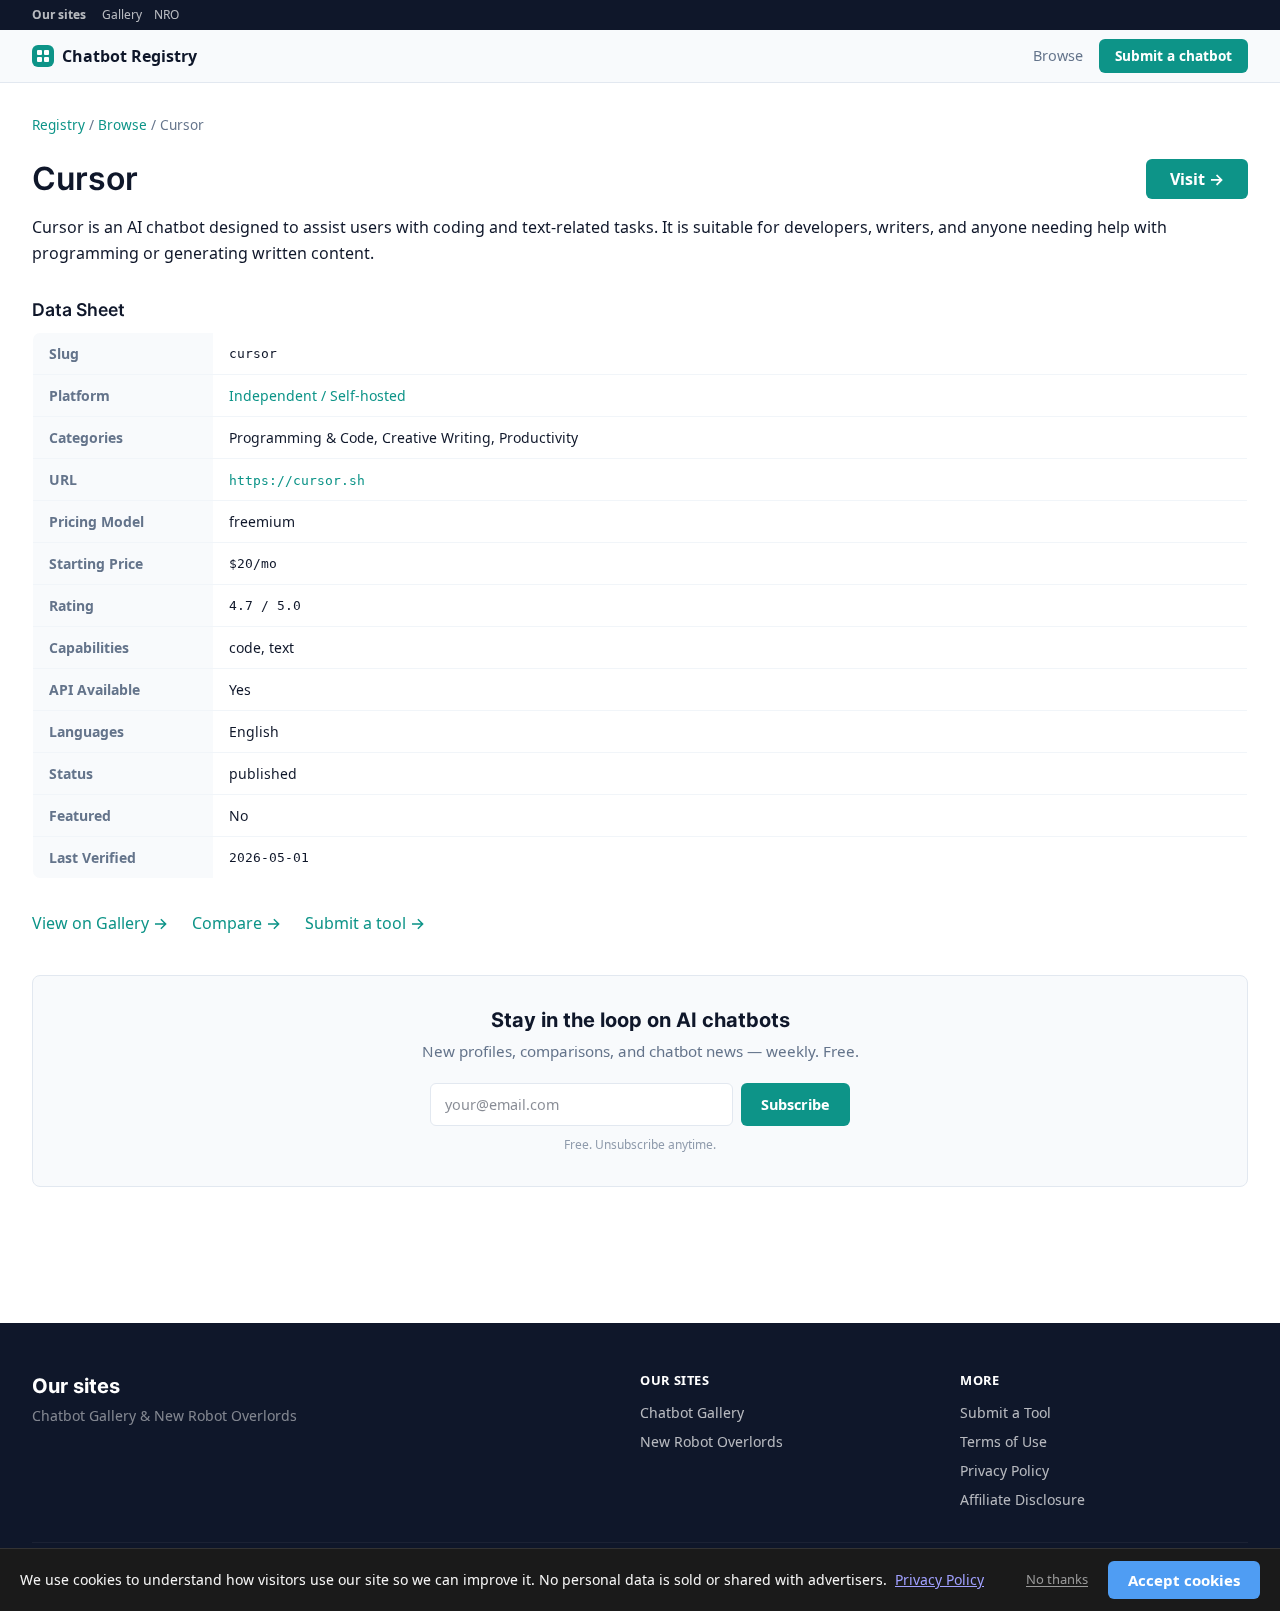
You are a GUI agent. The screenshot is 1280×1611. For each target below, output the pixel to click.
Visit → (1197, 179)
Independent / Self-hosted (317, 395)
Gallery (122, 14)
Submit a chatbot (1173, 55)
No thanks (1057, 1579)
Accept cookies (1184, 1580)
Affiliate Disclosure (1022, 1499)
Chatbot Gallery (692, 1412)
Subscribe (795, 1104)
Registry (58, 124)
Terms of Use (1003, 1441)
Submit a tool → (365, 923)
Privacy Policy (1004, 1470)
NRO (166, 14)
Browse (1058, 55)
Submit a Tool (1005, 1412)
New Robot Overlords (711, 1441)
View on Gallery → (100, 923)
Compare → (236, 923)
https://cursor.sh (297, 480)
